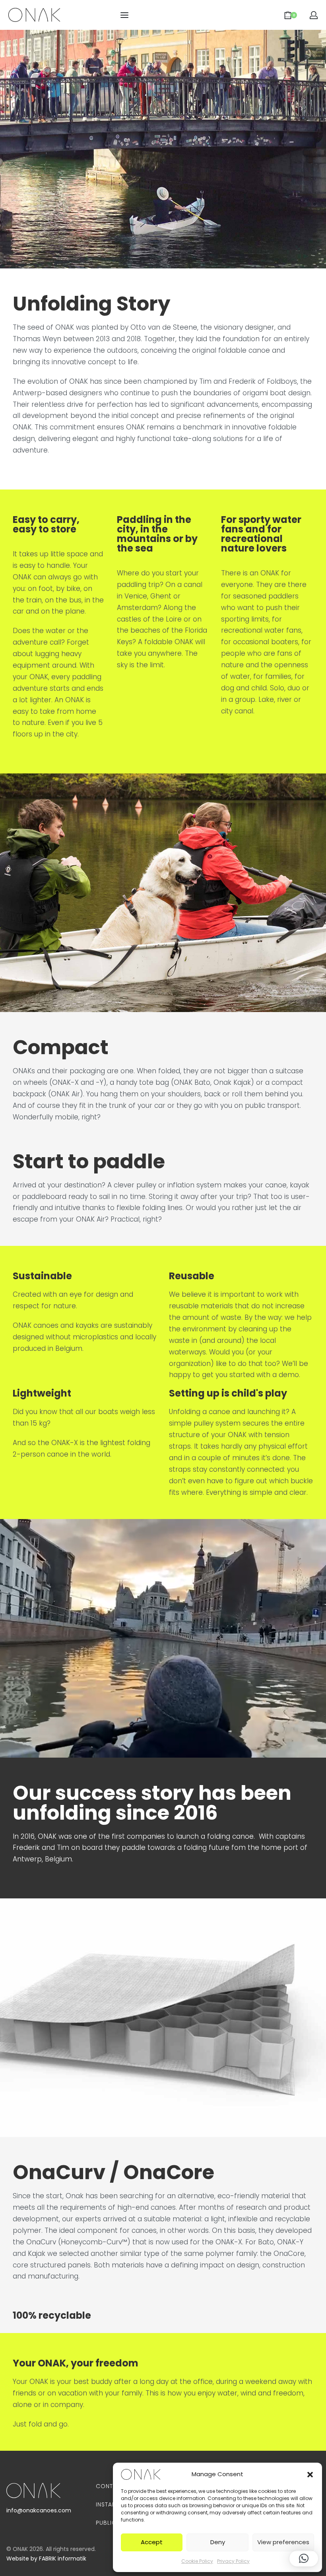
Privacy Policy (233, 2561)
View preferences (283, 2542)
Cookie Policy (197, 2561)
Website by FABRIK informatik (46, 2559)
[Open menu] (124, 15)
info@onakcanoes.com (39, 2510)
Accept (152, 2542)
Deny (218, 2542)
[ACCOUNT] (314, 15)
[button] (310, 2474)
